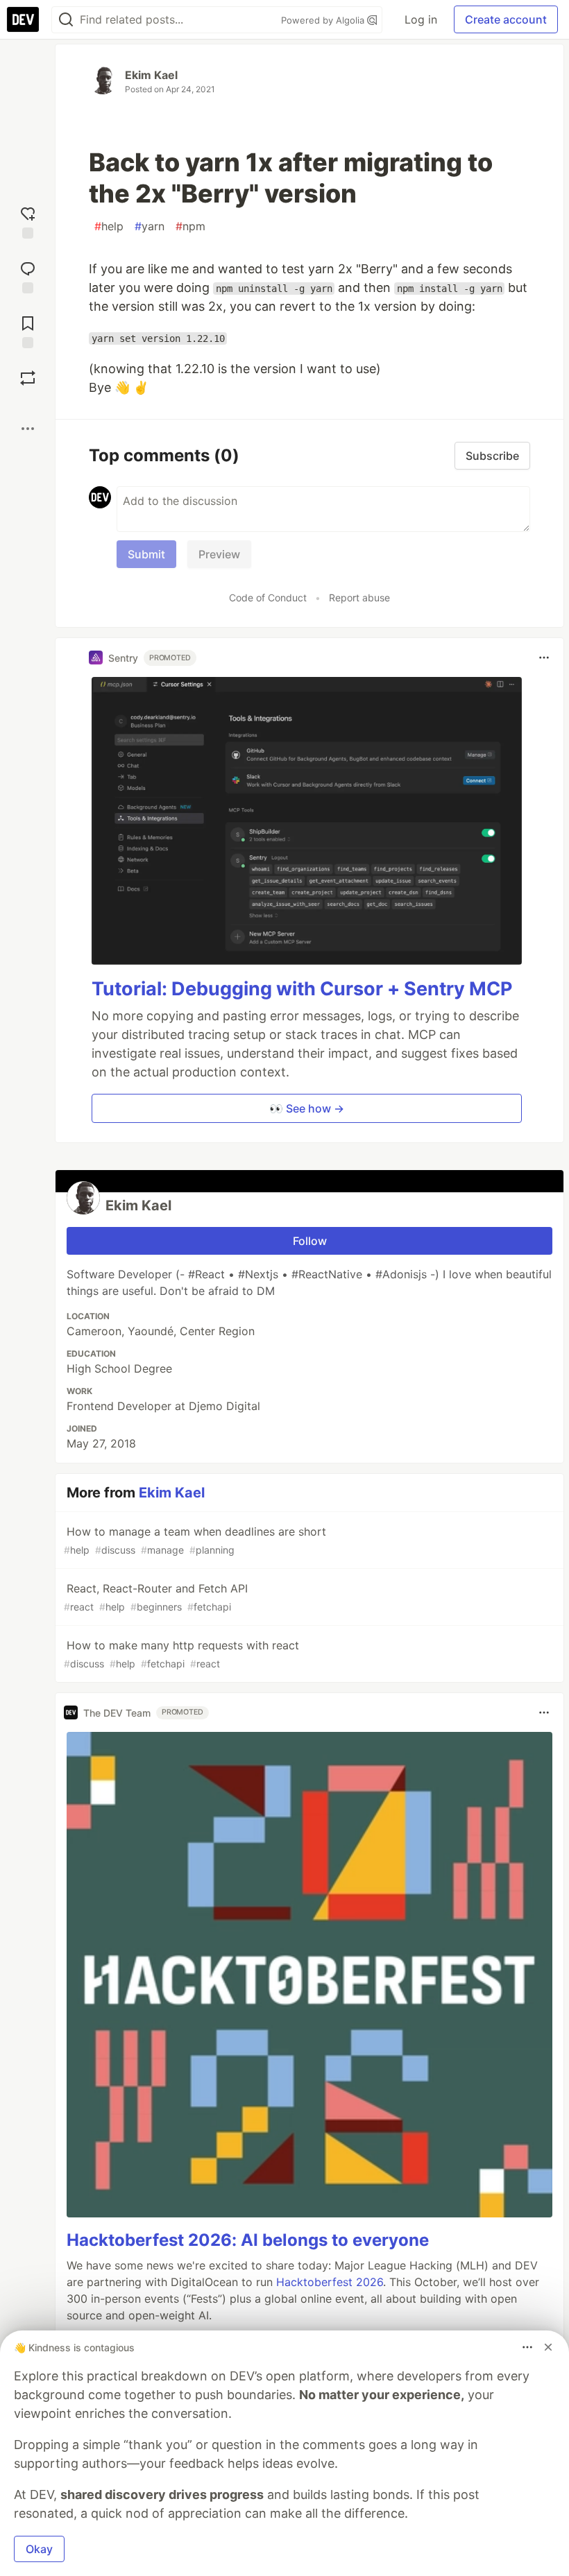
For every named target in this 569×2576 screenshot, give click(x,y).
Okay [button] (39, 2549)
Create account (506, 19)
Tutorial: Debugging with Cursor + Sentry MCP (302, 989)
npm (190, 226)
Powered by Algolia (324, 20)
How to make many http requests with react (181, 1654)
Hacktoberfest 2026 (330, 2282)
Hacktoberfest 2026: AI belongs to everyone (248, 2240)
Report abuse (359, 598)
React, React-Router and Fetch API (156, 1597)
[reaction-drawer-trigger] (28, 221)
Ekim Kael (151, 75)
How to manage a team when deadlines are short (195, 1540)
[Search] (66, 20)
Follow (310, 1241)
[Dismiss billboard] (548, 2347)
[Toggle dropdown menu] (544, 658)
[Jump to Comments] (28, 276)
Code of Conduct (268, 598)
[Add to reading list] (28, 330)
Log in (421, 19)
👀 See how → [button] (307, 1108)
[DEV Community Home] (23, 19)
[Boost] (28, 378)
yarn (150, 226)
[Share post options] (28, 429)
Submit (146, 554)
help (109, 226)
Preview (219, 554)
